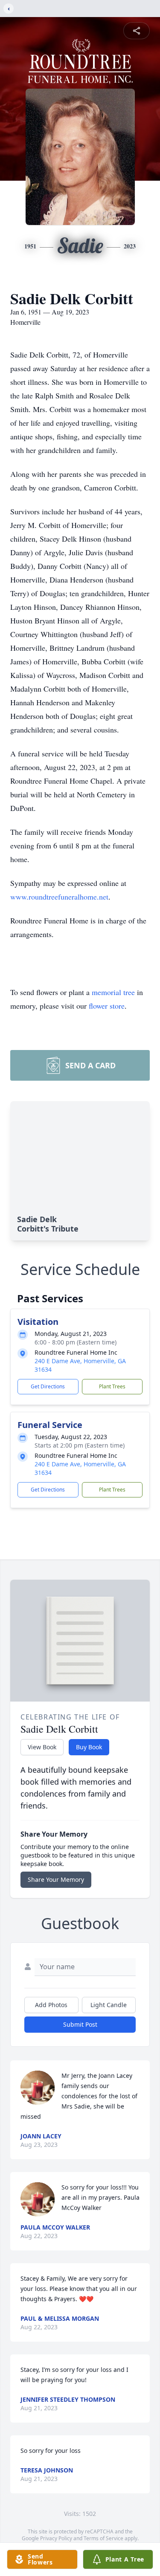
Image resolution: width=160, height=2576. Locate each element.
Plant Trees (112, 1386)
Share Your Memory (56, 1879)
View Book (42, 1747)
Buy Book (89, 1747)
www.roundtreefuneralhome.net (59, 897)
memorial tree (113, 992)
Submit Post (80, 2024)
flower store (107, 1006)
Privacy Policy (56, 2538)
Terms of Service (103, 2538)
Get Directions (48, 1386)
